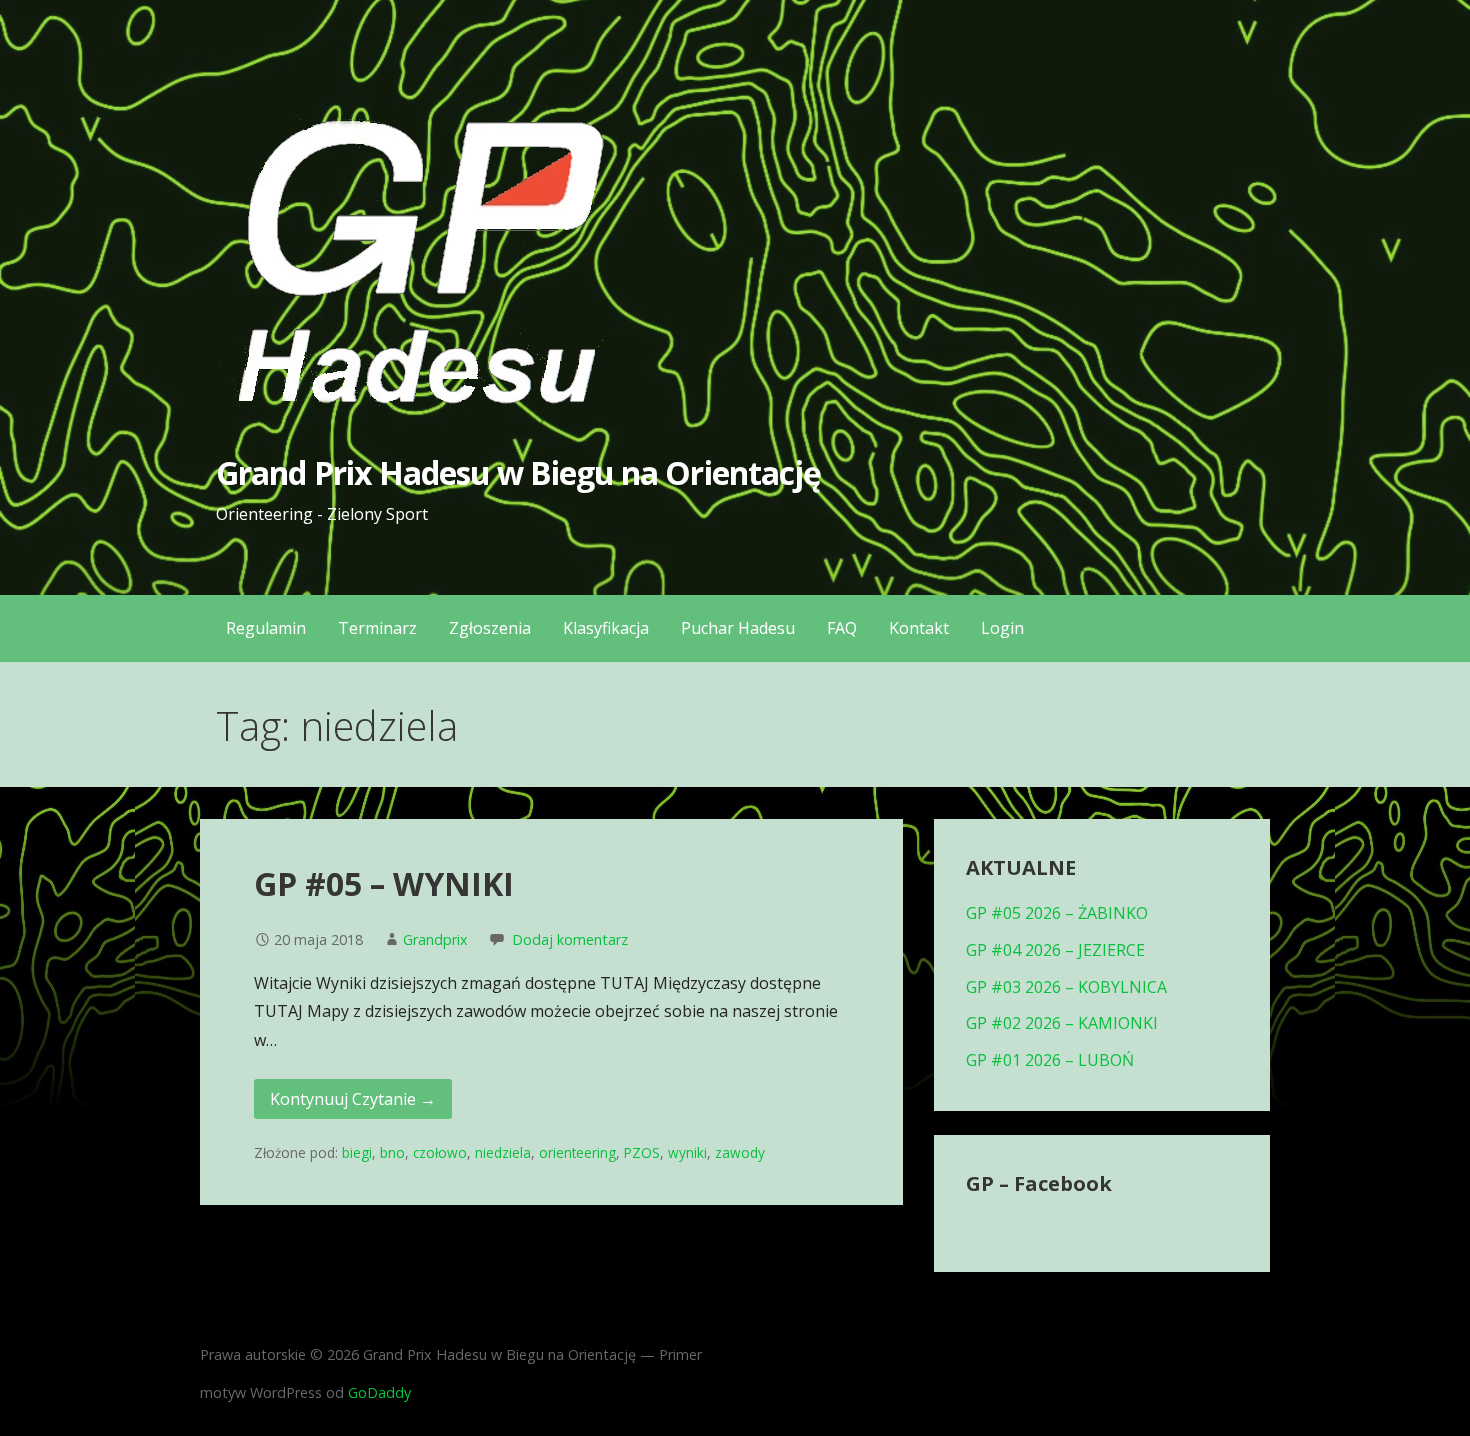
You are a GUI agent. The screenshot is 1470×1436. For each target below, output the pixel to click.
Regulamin (266, 628)
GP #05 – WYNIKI (384, 883)
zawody (740, 1152)
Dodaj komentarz (570, 939)
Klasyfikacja (606, 628)
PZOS (642, 1152)
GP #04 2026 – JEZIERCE (1055, 950)
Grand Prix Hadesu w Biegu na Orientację (518, 472)
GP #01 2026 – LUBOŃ (1050, 1060)
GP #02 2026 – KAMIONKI (1062, 1023)
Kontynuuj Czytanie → (353, 1099)
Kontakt (919, 628)
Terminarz (377, 628)
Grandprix (435, 939)
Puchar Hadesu (738, 628)
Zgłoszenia (490, 628)
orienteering (577, 1152)
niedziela (503, 1152)
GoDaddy (379, 1392)
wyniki (687, 1152)
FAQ (842, 628)
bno (392, 1152)
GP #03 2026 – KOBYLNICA (1066, 987)
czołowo (440, 1152)
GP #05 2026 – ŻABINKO (1057, 913)
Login (1002, 628)
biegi (357, 1152)
